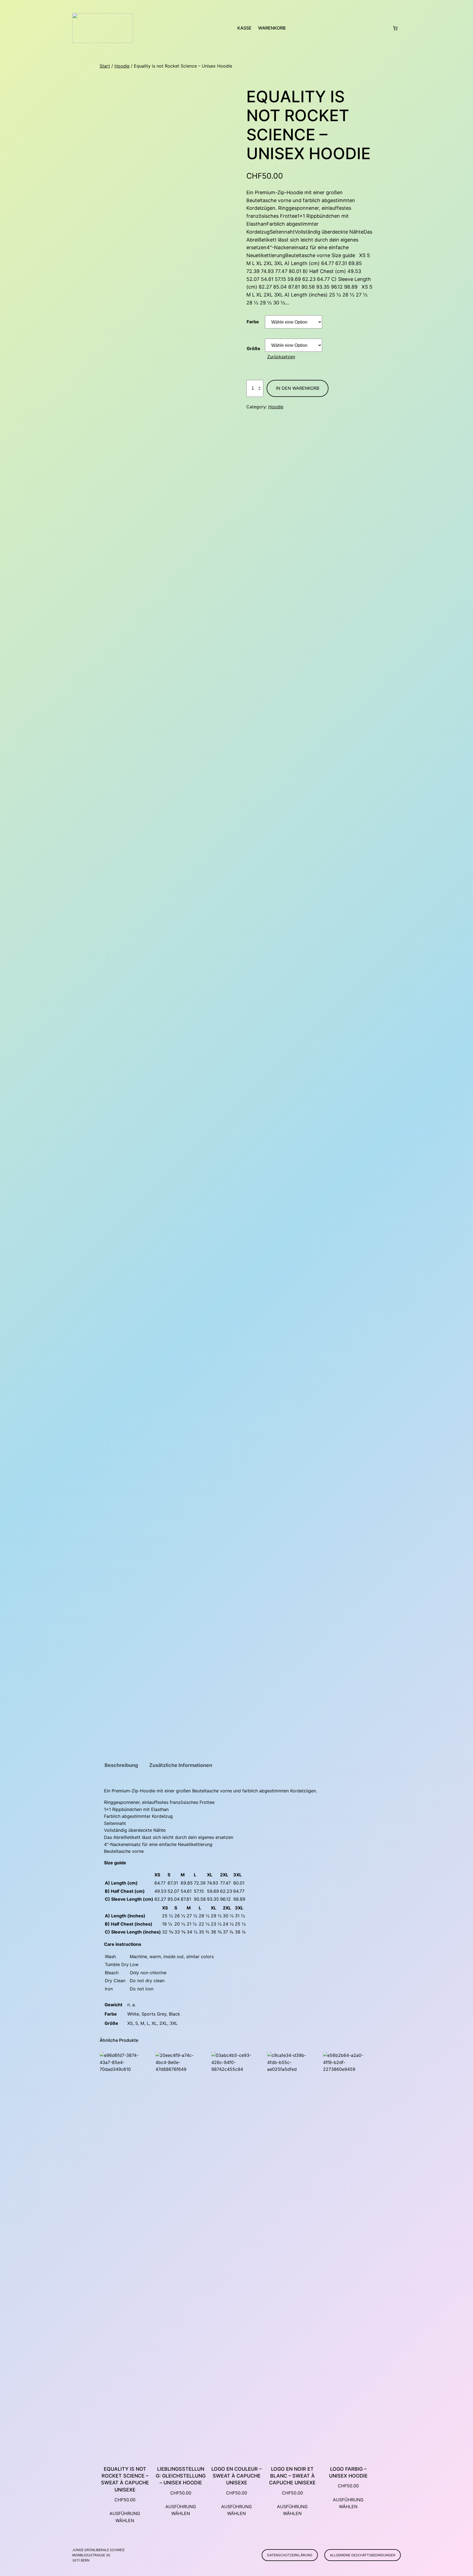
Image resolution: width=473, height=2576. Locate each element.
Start (105, 66)
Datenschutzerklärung (290, 2555)
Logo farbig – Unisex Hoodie (348, 2472)
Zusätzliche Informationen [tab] (181, 1765)
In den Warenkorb (298, 388)
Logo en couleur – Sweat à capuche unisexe (236, 2476)
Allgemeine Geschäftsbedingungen (363, 2555)
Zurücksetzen (281, 357)
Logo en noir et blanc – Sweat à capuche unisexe (292, 2476)
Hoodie (122, 66)
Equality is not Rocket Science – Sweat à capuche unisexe (125, 2479)
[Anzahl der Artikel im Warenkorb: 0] (395, 28)
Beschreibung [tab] (121, 1765)
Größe (253, 348)
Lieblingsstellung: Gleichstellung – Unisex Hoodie (181, 2476)
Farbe (253, 322)
